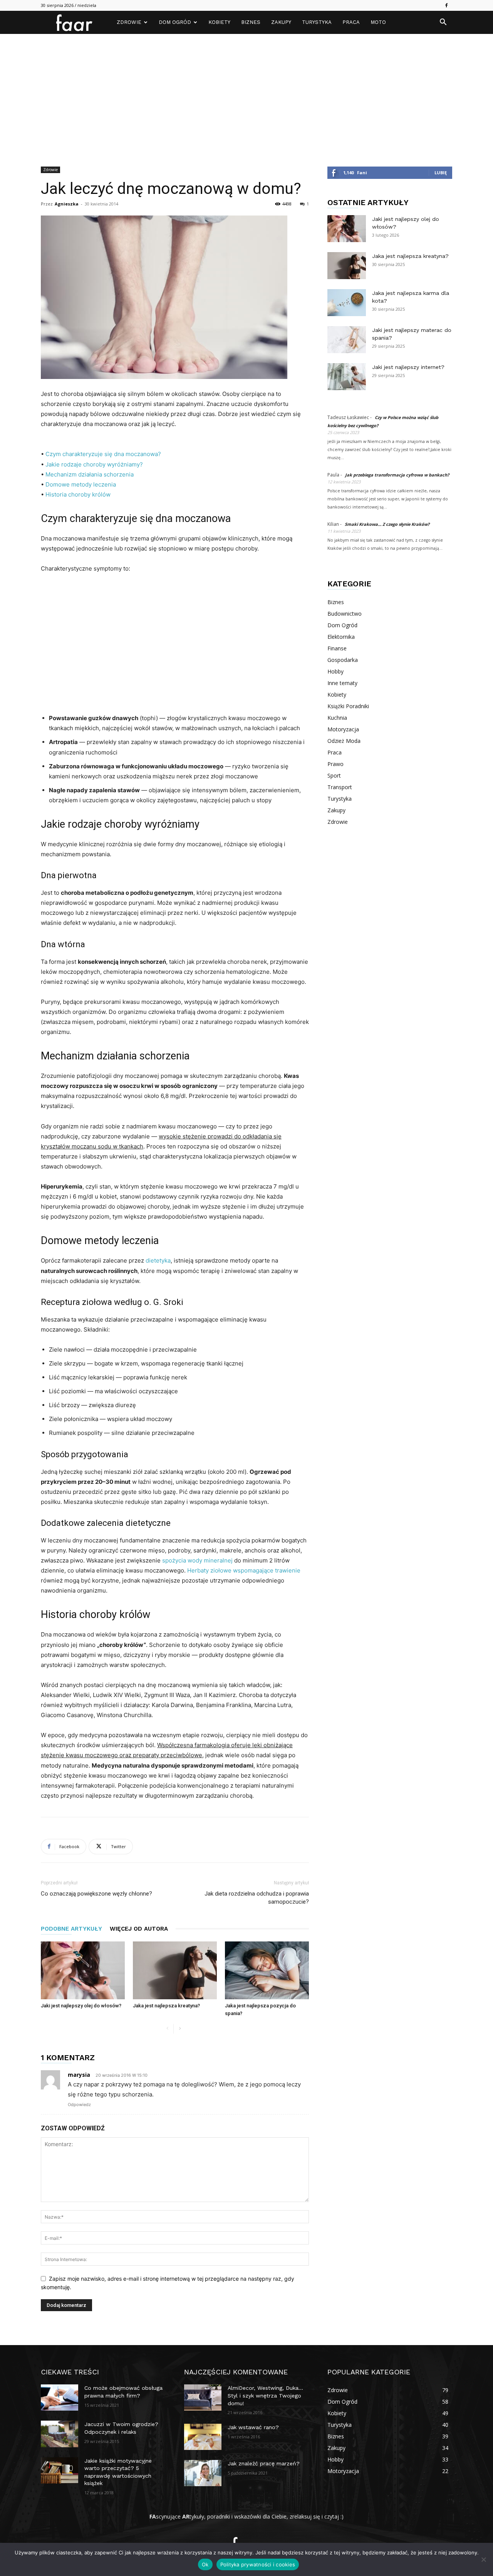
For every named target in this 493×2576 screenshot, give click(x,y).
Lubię (441, 173)
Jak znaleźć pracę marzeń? (264, 2463)
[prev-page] (167, 2029)
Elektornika (341, 637)
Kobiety (219, 22)
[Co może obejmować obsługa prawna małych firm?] (60, 2398)
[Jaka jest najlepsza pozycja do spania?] (267, 1970)
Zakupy (281, 22)
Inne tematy (342, 683)
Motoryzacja (343, 729)
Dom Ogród (175, 22)
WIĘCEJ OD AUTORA (139, 1929)
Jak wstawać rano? (253, 2427)
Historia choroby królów (78, 494)
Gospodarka (343, 660)
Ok (205, 2564)
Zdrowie (129, 22)
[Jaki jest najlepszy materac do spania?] (347, 340)
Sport (334, 775)
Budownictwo (345, 614)
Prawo (335, 764)
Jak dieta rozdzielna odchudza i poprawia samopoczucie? (257, 1898)
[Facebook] (446, 5)
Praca (351, 22)
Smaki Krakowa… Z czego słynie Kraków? (387, 524)
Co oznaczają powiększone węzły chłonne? (96, 1894)
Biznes (251, 22)
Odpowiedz (79, 2105)
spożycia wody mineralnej (197, 1560)
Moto (378, 22)
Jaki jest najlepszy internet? (408, 367)
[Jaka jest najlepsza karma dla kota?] (347, 303)
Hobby (335, 671)
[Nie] (483, 2559)
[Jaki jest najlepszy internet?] (347, 377)
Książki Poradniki (348, 706)
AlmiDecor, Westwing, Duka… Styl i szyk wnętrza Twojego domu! (265, 2395)
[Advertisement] (246, 92)
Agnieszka (67, 204)
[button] (443, 23)
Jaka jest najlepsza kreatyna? (166, 2006)
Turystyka (317, 22)
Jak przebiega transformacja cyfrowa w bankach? (397, 475)
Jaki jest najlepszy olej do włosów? (81, 2006)
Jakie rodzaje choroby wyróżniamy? (94, 464)
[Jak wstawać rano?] (203, 2437)
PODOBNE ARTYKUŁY (71, 1929)
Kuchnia (337, 718)
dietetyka (158, 1260)
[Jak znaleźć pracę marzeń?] (203, 2473)
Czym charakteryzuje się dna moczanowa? (103, 454)
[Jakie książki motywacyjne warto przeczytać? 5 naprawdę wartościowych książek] (60, 2470)
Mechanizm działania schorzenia (90, 474)
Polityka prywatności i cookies (258, 2564)
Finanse (337, 648)
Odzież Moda (344, 741)
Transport (340, 787)
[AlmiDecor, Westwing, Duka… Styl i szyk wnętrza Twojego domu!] (203, 2398)
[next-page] (180, 2029)
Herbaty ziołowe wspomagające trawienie (244, 1570)
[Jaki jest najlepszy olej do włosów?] (83, 1970)
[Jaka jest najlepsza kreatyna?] (175, 1970)
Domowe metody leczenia (81, 484)
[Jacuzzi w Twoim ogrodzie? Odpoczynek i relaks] (60, 2434)
